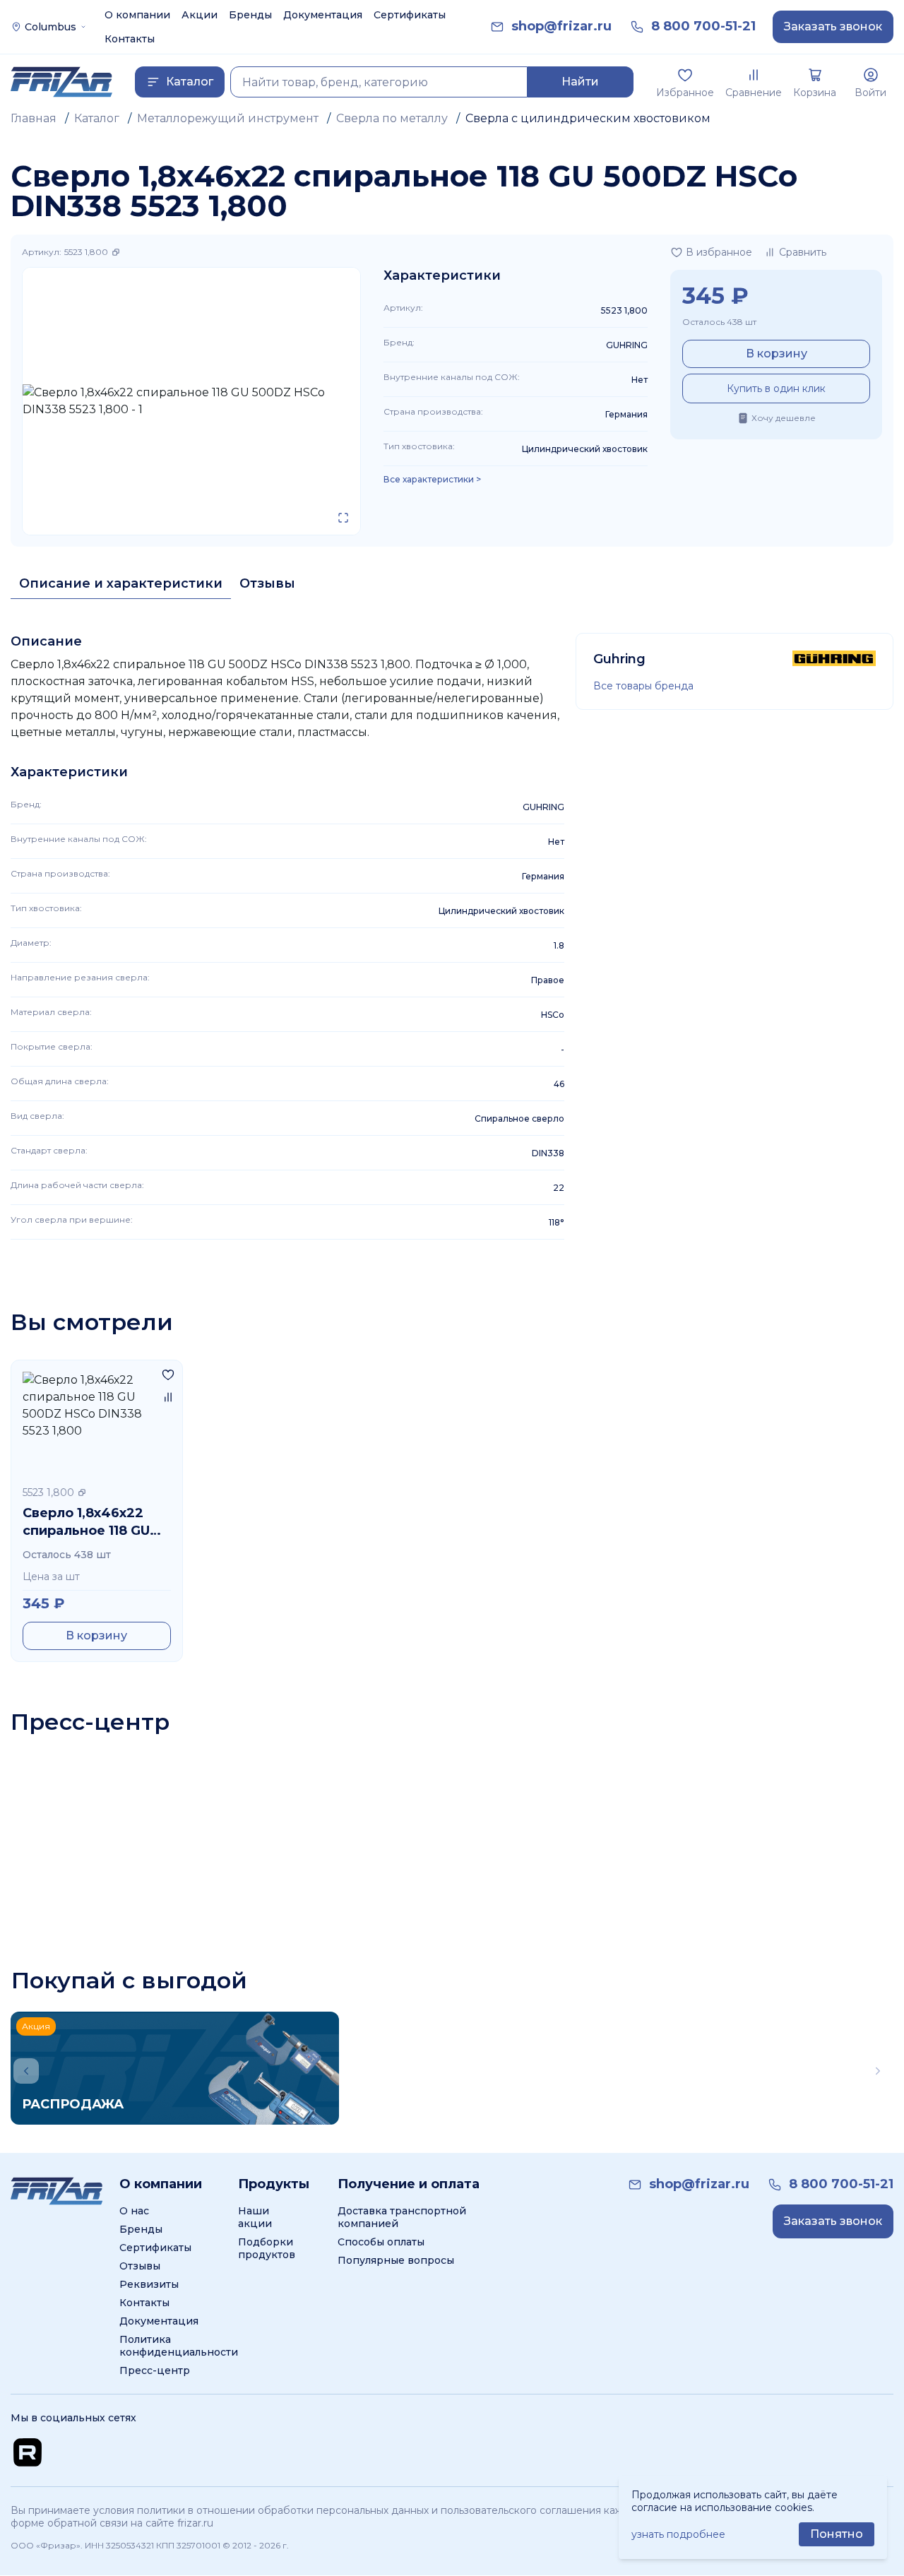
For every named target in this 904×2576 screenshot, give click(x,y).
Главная (34, 118)
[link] (561, 26)
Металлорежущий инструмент (228, 118)
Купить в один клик (776, 388)
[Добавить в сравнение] (168, 1397)
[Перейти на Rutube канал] (28, 2452)
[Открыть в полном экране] (343, 518)
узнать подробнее (678, 2534)
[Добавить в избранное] (168, 1375)
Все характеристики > (432, 480)
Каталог (97, 118)
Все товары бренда (643, 686)
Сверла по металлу (392, 118)
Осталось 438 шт (719, 322)
